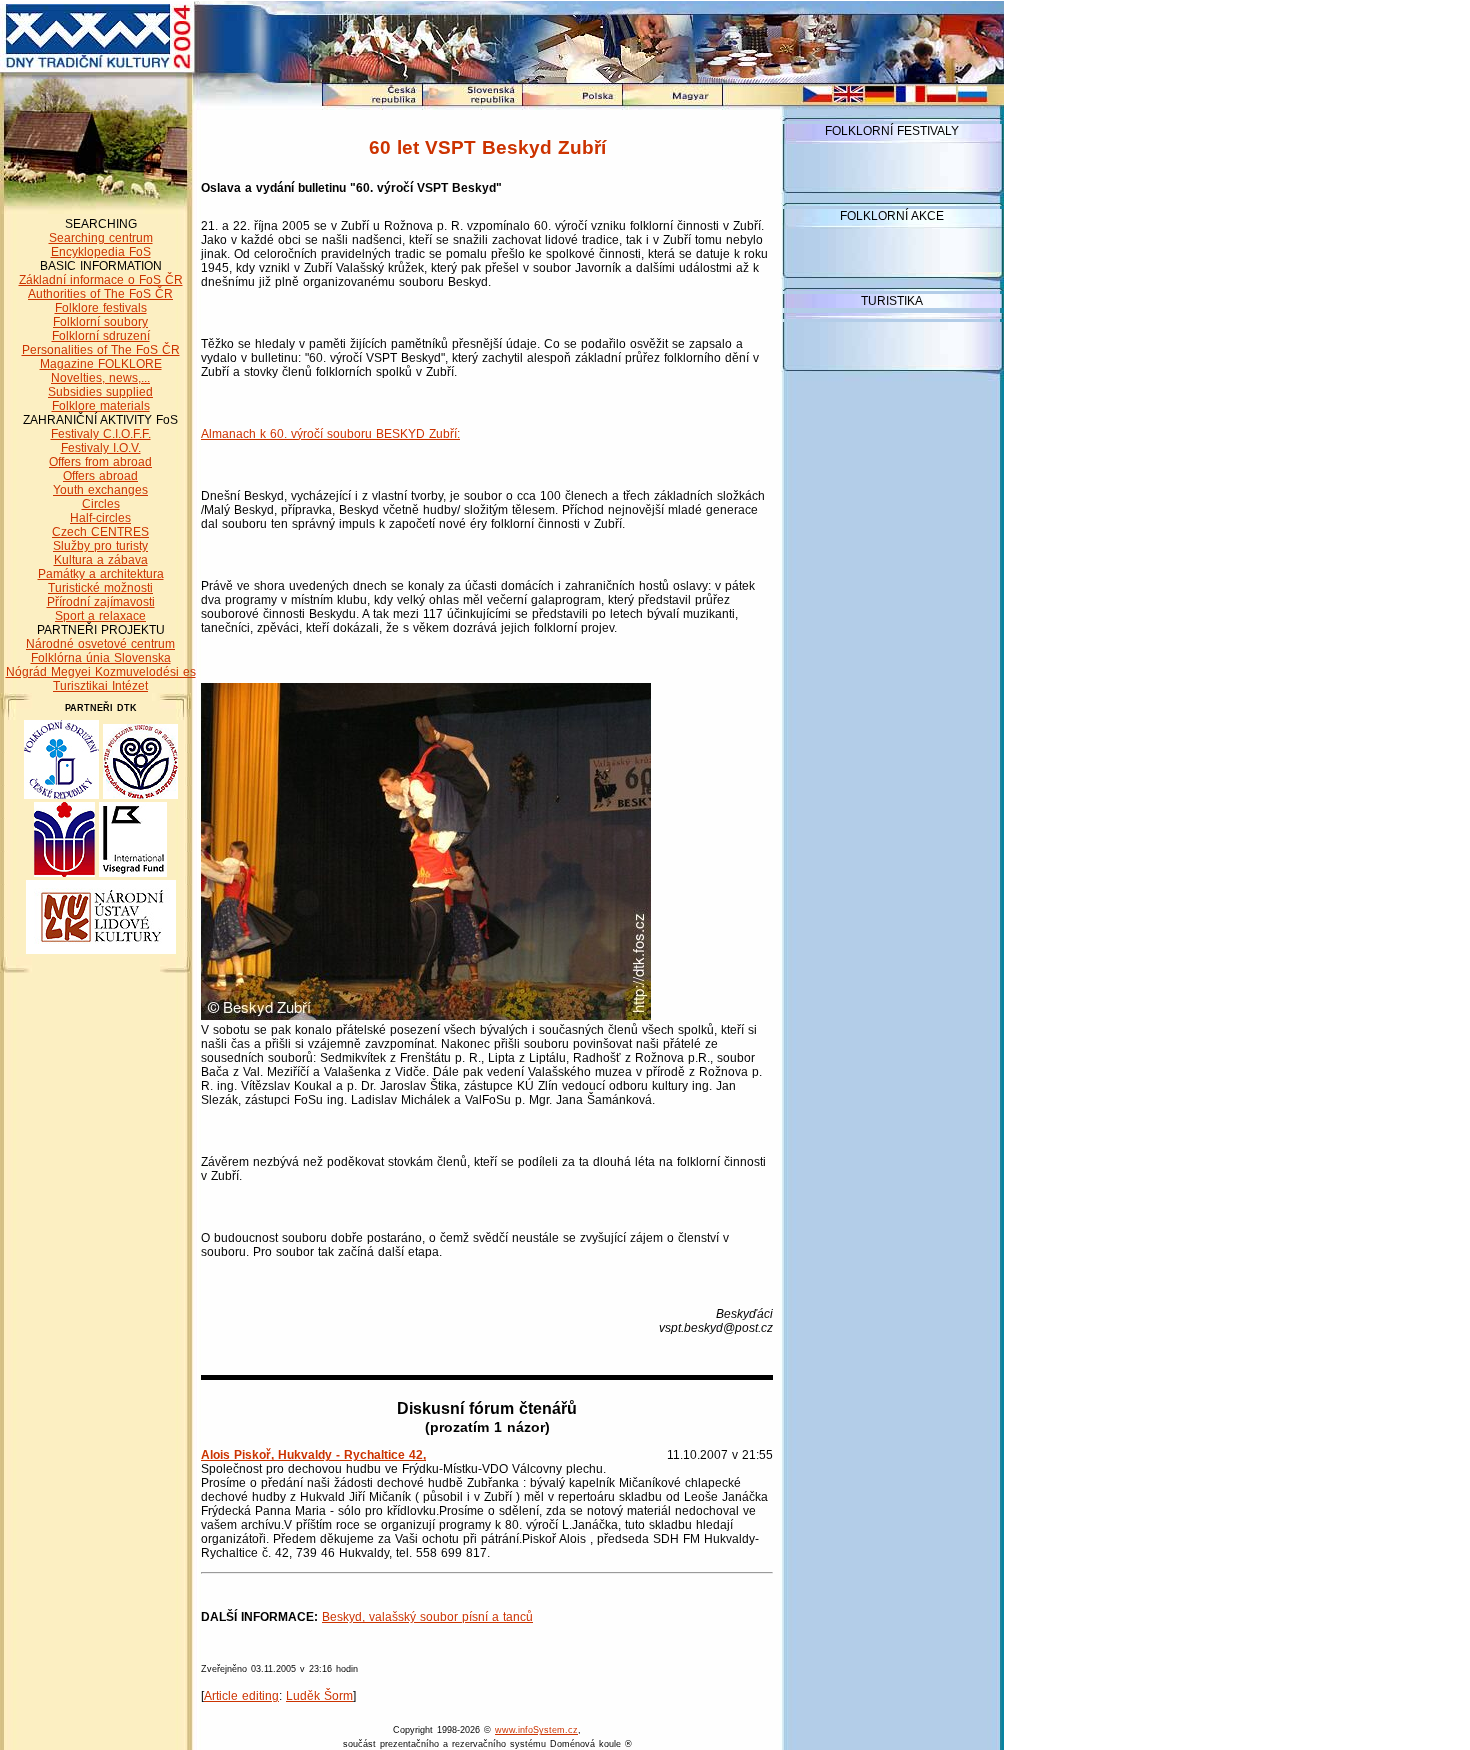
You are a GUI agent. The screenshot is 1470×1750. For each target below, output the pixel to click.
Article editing (241, 1696)
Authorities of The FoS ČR (100, 294)
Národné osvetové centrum (100, 644)
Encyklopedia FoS (101, 252)
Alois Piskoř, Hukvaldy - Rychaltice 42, (313, 1455)
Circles (101, 504)
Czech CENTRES (100, 532)
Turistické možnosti (100, 588)
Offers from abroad (100, 462)
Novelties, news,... (100, 378)
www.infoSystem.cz (536, 1730)
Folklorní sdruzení (101, 336)
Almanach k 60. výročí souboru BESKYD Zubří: (330, 434)
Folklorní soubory (100, 322)
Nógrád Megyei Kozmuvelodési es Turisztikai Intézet (101, 679)
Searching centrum (101, 238)
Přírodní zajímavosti (101, 602)
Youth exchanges (100, 490)
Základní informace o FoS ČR (101, 280)
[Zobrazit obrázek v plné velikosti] (426, 1016)
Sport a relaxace (100, 616)
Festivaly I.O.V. (101, 448)
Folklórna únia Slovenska (101, 658)
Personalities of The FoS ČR (101, 350)
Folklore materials (101, 406)
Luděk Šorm (319, 1696)
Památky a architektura (101, 574)
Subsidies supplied (100, 392)
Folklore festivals (101, 308)
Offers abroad (100, 476)
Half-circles (100, 518)
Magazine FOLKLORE (101, 364)
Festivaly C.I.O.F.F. (101, 434)
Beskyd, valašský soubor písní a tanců (427, 1617)
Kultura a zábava (101, 560)
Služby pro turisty (100, 546)
